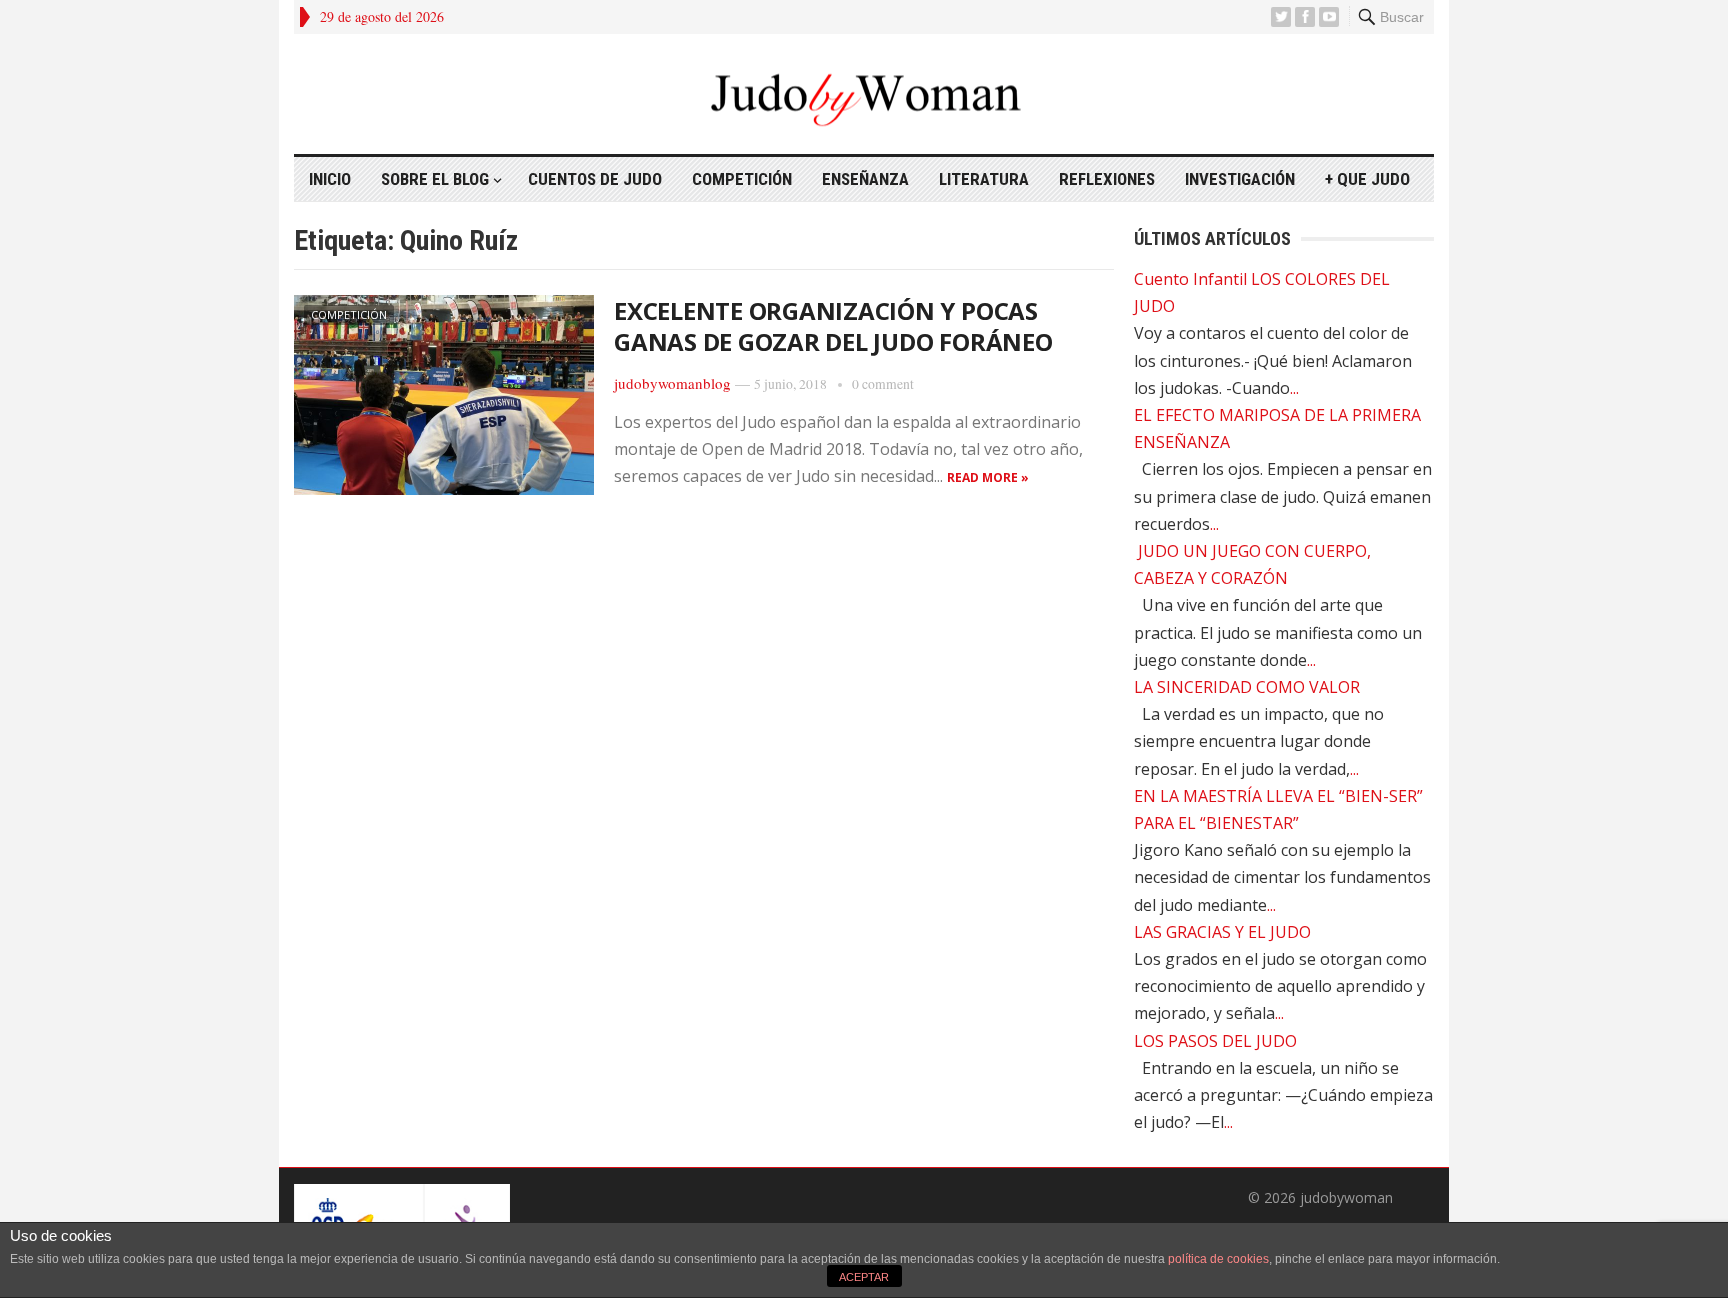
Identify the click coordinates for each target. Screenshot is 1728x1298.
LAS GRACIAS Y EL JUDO (1222, 932)
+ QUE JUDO (1367, 179)
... (1294, 388)
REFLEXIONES (1107, 179)
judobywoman (1346, 1197)
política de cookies (1218, 1259)
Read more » (988, 477)
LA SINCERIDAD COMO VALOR (1247, 687)
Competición (742, 179)
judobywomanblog (672, 383)
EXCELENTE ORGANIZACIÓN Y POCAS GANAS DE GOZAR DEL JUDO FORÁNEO (833, 326)
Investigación (1240, 179)
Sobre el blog (435, 179)
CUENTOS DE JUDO (595, 179)
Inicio (330, 179)
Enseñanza (865, 179)
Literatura (984, 179)
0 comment (883, 384)
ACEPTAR (864, 1277)
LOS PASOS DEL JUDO (1215, 1041)
